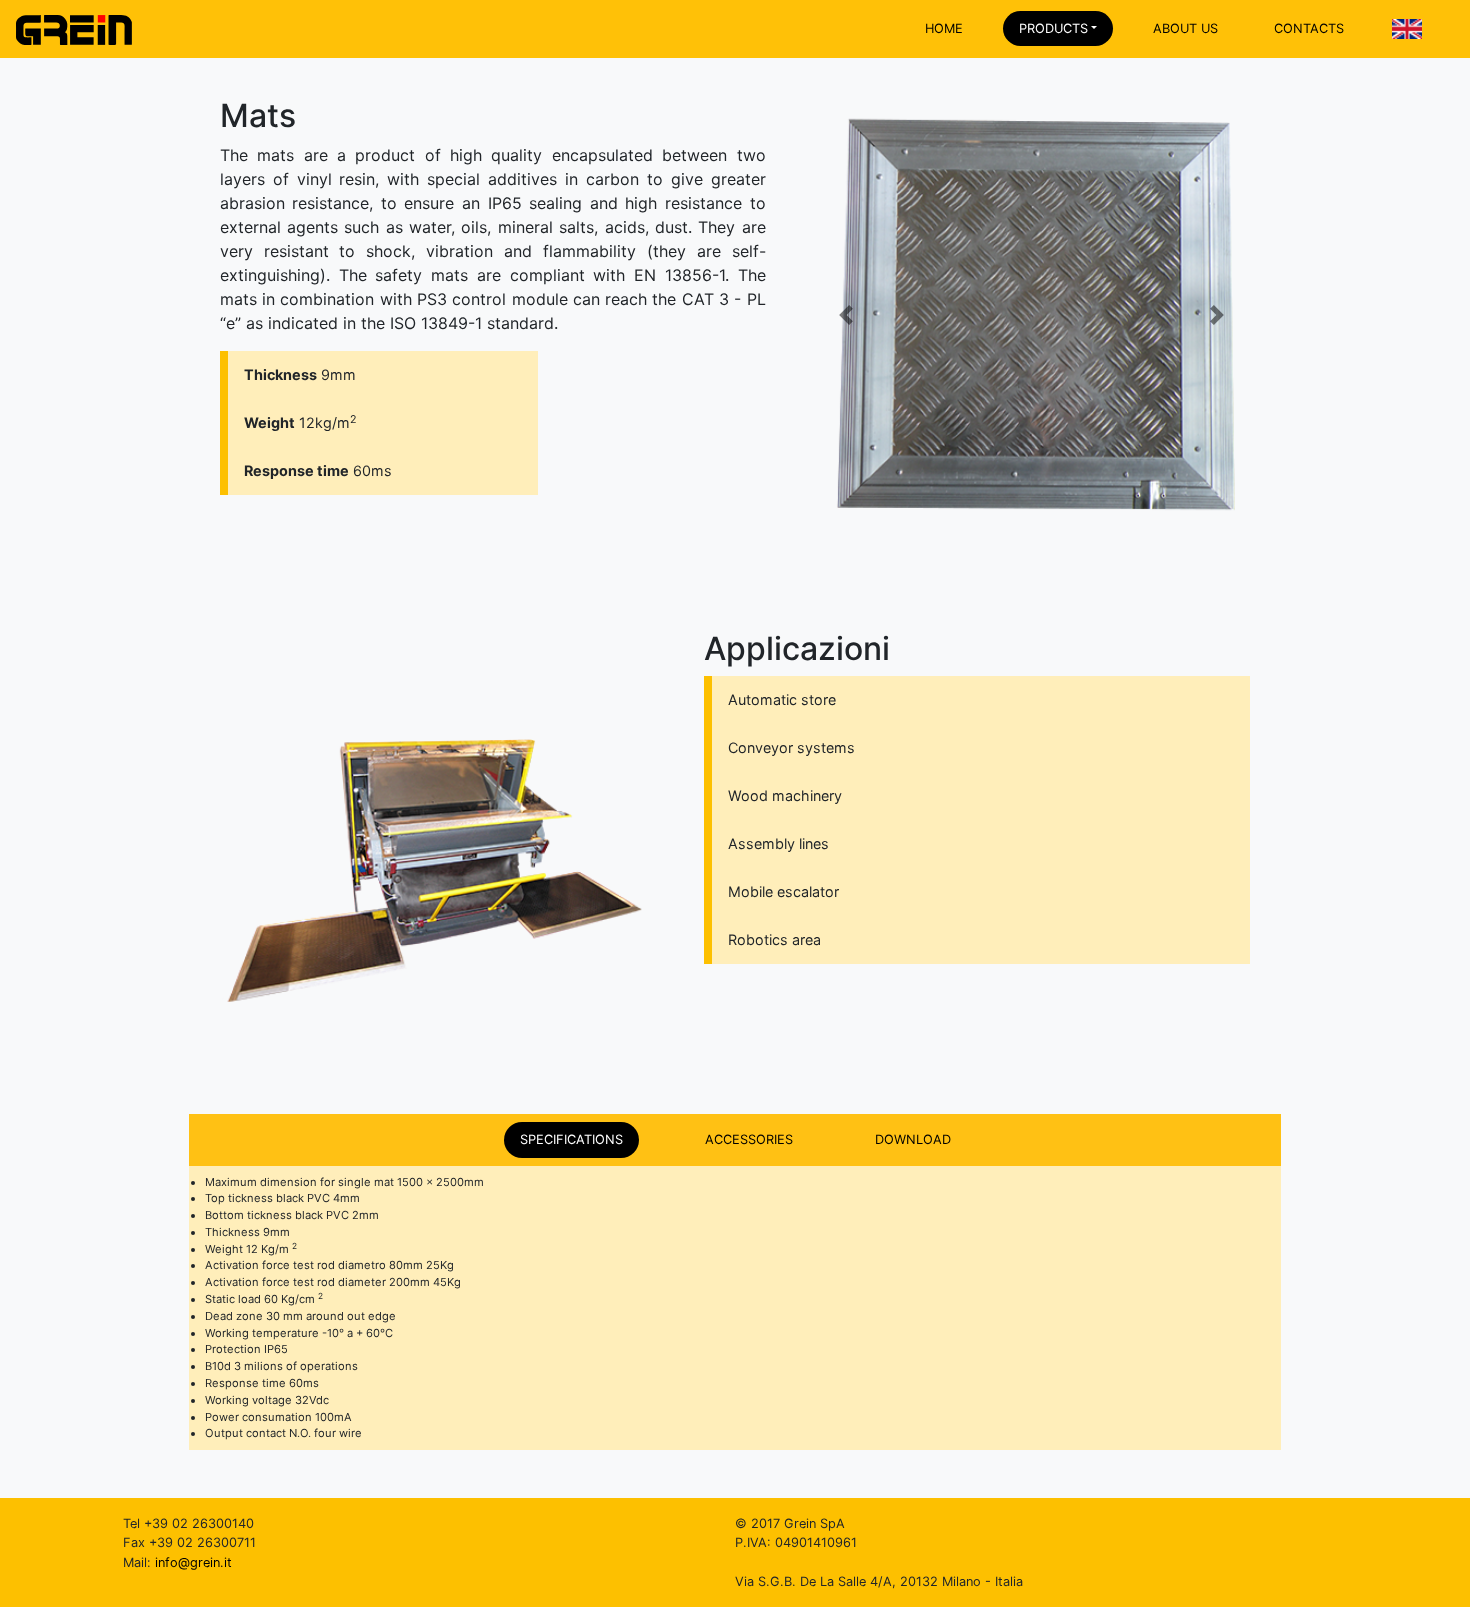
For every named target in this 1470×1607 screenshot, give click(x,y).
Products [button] (1053, 28)
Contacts (1309, 28)
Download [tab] (913, 1139)
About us (1185, 28)
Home (944, 28)
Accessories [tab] (749, 1139)
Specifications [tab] (571, 1139)
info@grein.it (193, 1562)
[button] (846, 315)
